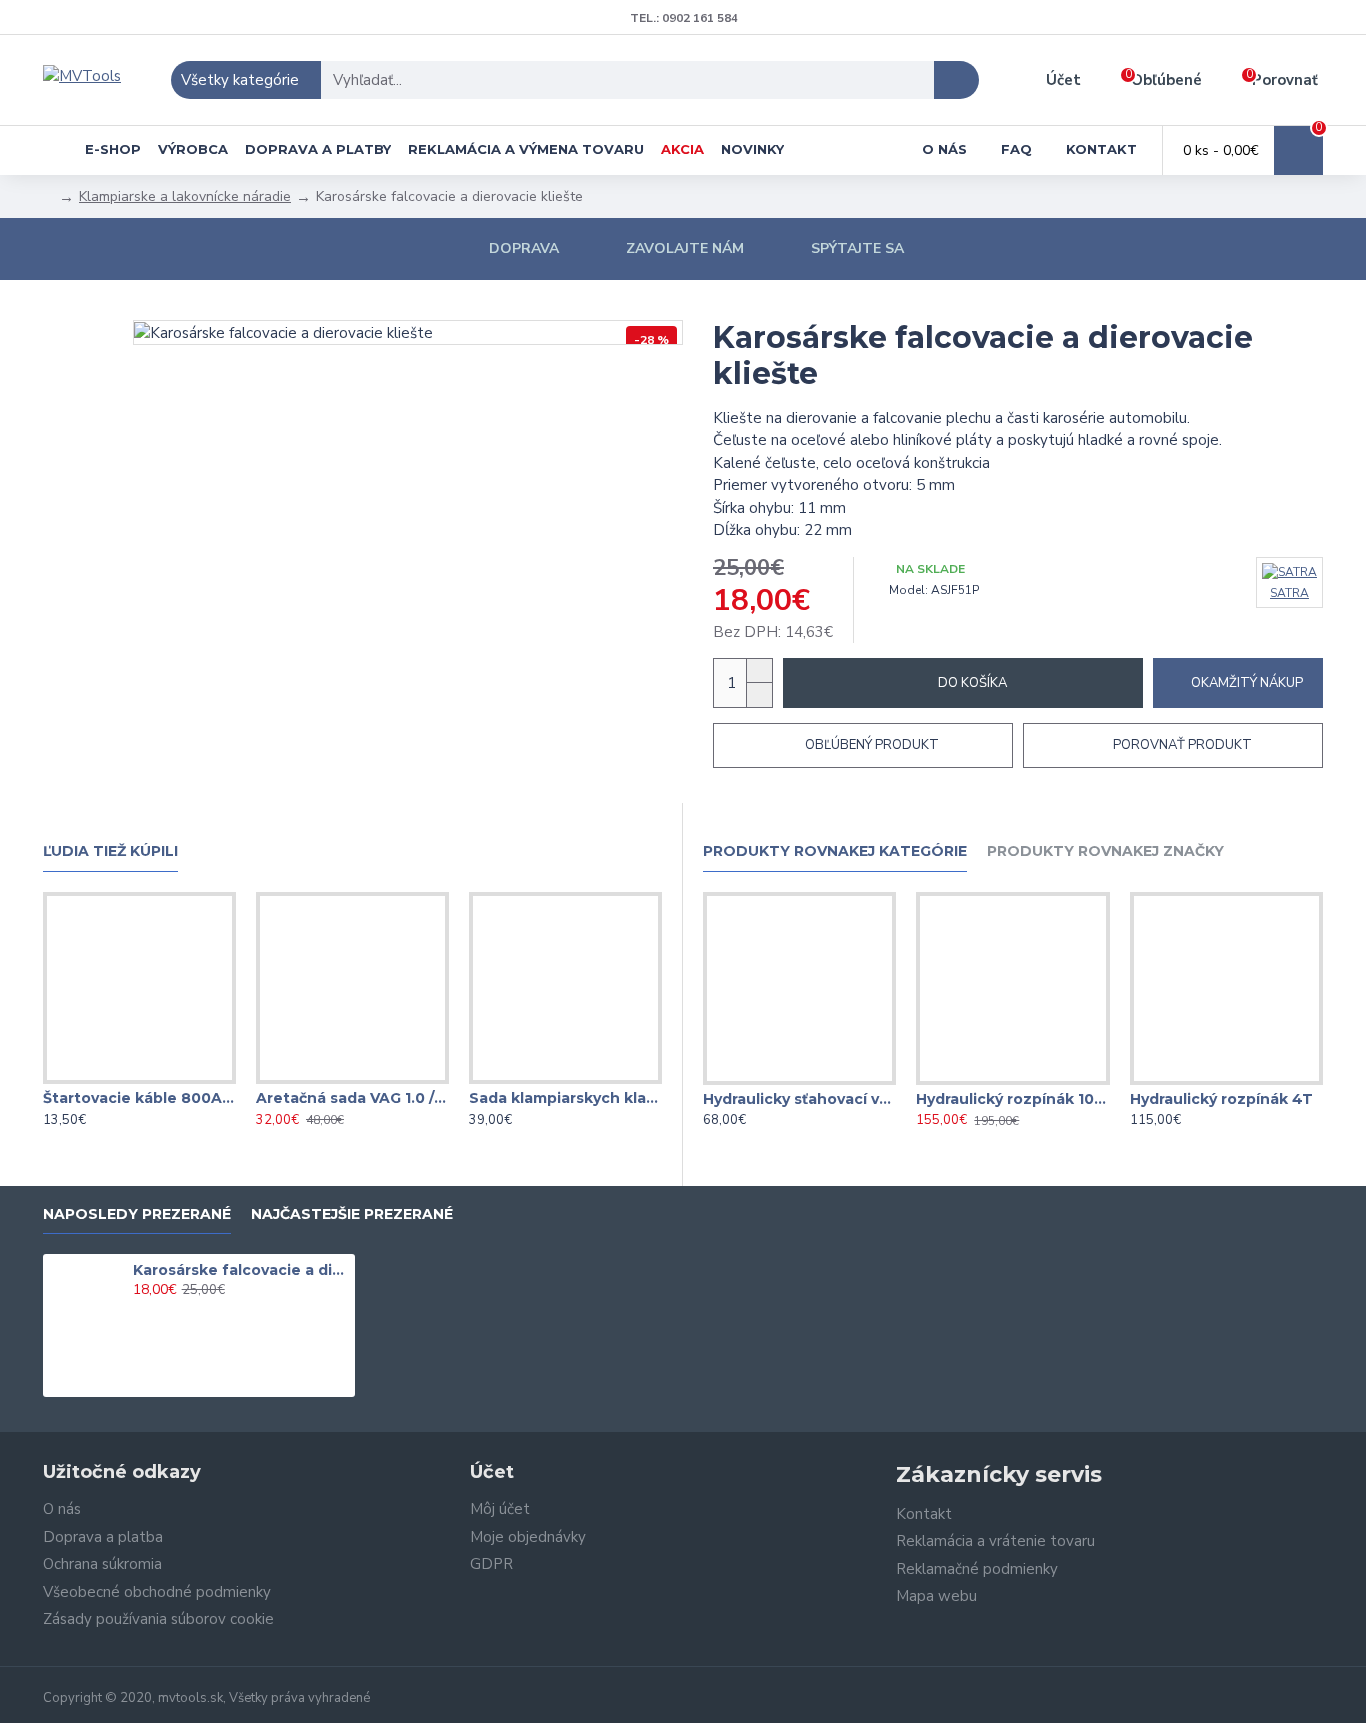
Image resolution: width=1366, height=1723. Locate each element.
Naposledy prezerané (137, 1214)
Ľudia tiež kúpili (110, 851)
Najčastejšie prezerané (352, 1214)
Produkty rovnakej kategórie (835, 851)
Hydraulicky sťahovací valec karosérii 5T (799, 1099)
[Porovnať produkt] (179, 1080)
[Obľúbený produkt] (139, 1080)
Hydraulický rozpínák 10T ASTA (1012, 1099)
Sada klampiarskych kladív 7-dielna (565, 1098)
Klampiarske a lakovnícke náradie (185, 196)
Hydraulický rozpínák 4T (1221, 1099)
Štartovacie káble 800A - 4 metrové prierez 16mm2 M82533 (139, 1098)
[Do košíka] (138, 1312)
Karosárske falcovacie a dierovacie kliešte (241, 1270)
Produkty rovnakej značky (1105, 851)
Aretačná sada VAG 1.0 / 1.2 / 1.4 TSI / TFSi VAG (352, 1098)
